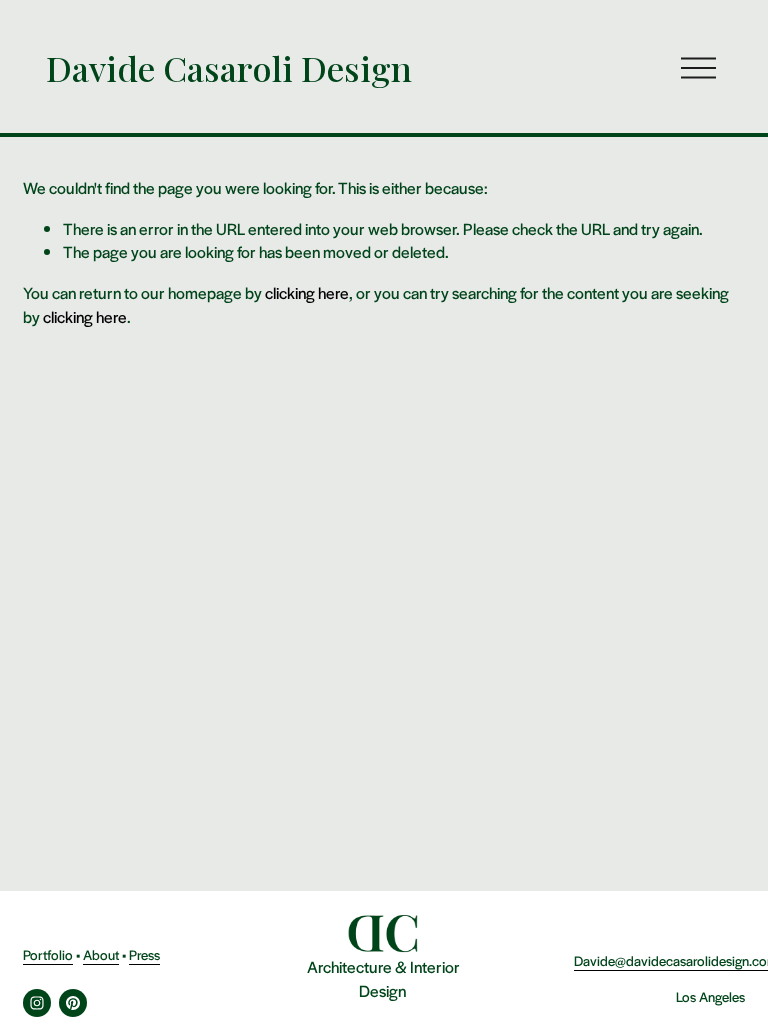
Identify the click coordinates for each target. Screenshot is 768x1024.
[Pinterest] (73, 1003)
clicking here (307, 292)
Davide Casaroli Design (229, 68)
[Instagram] (37, 1003)
